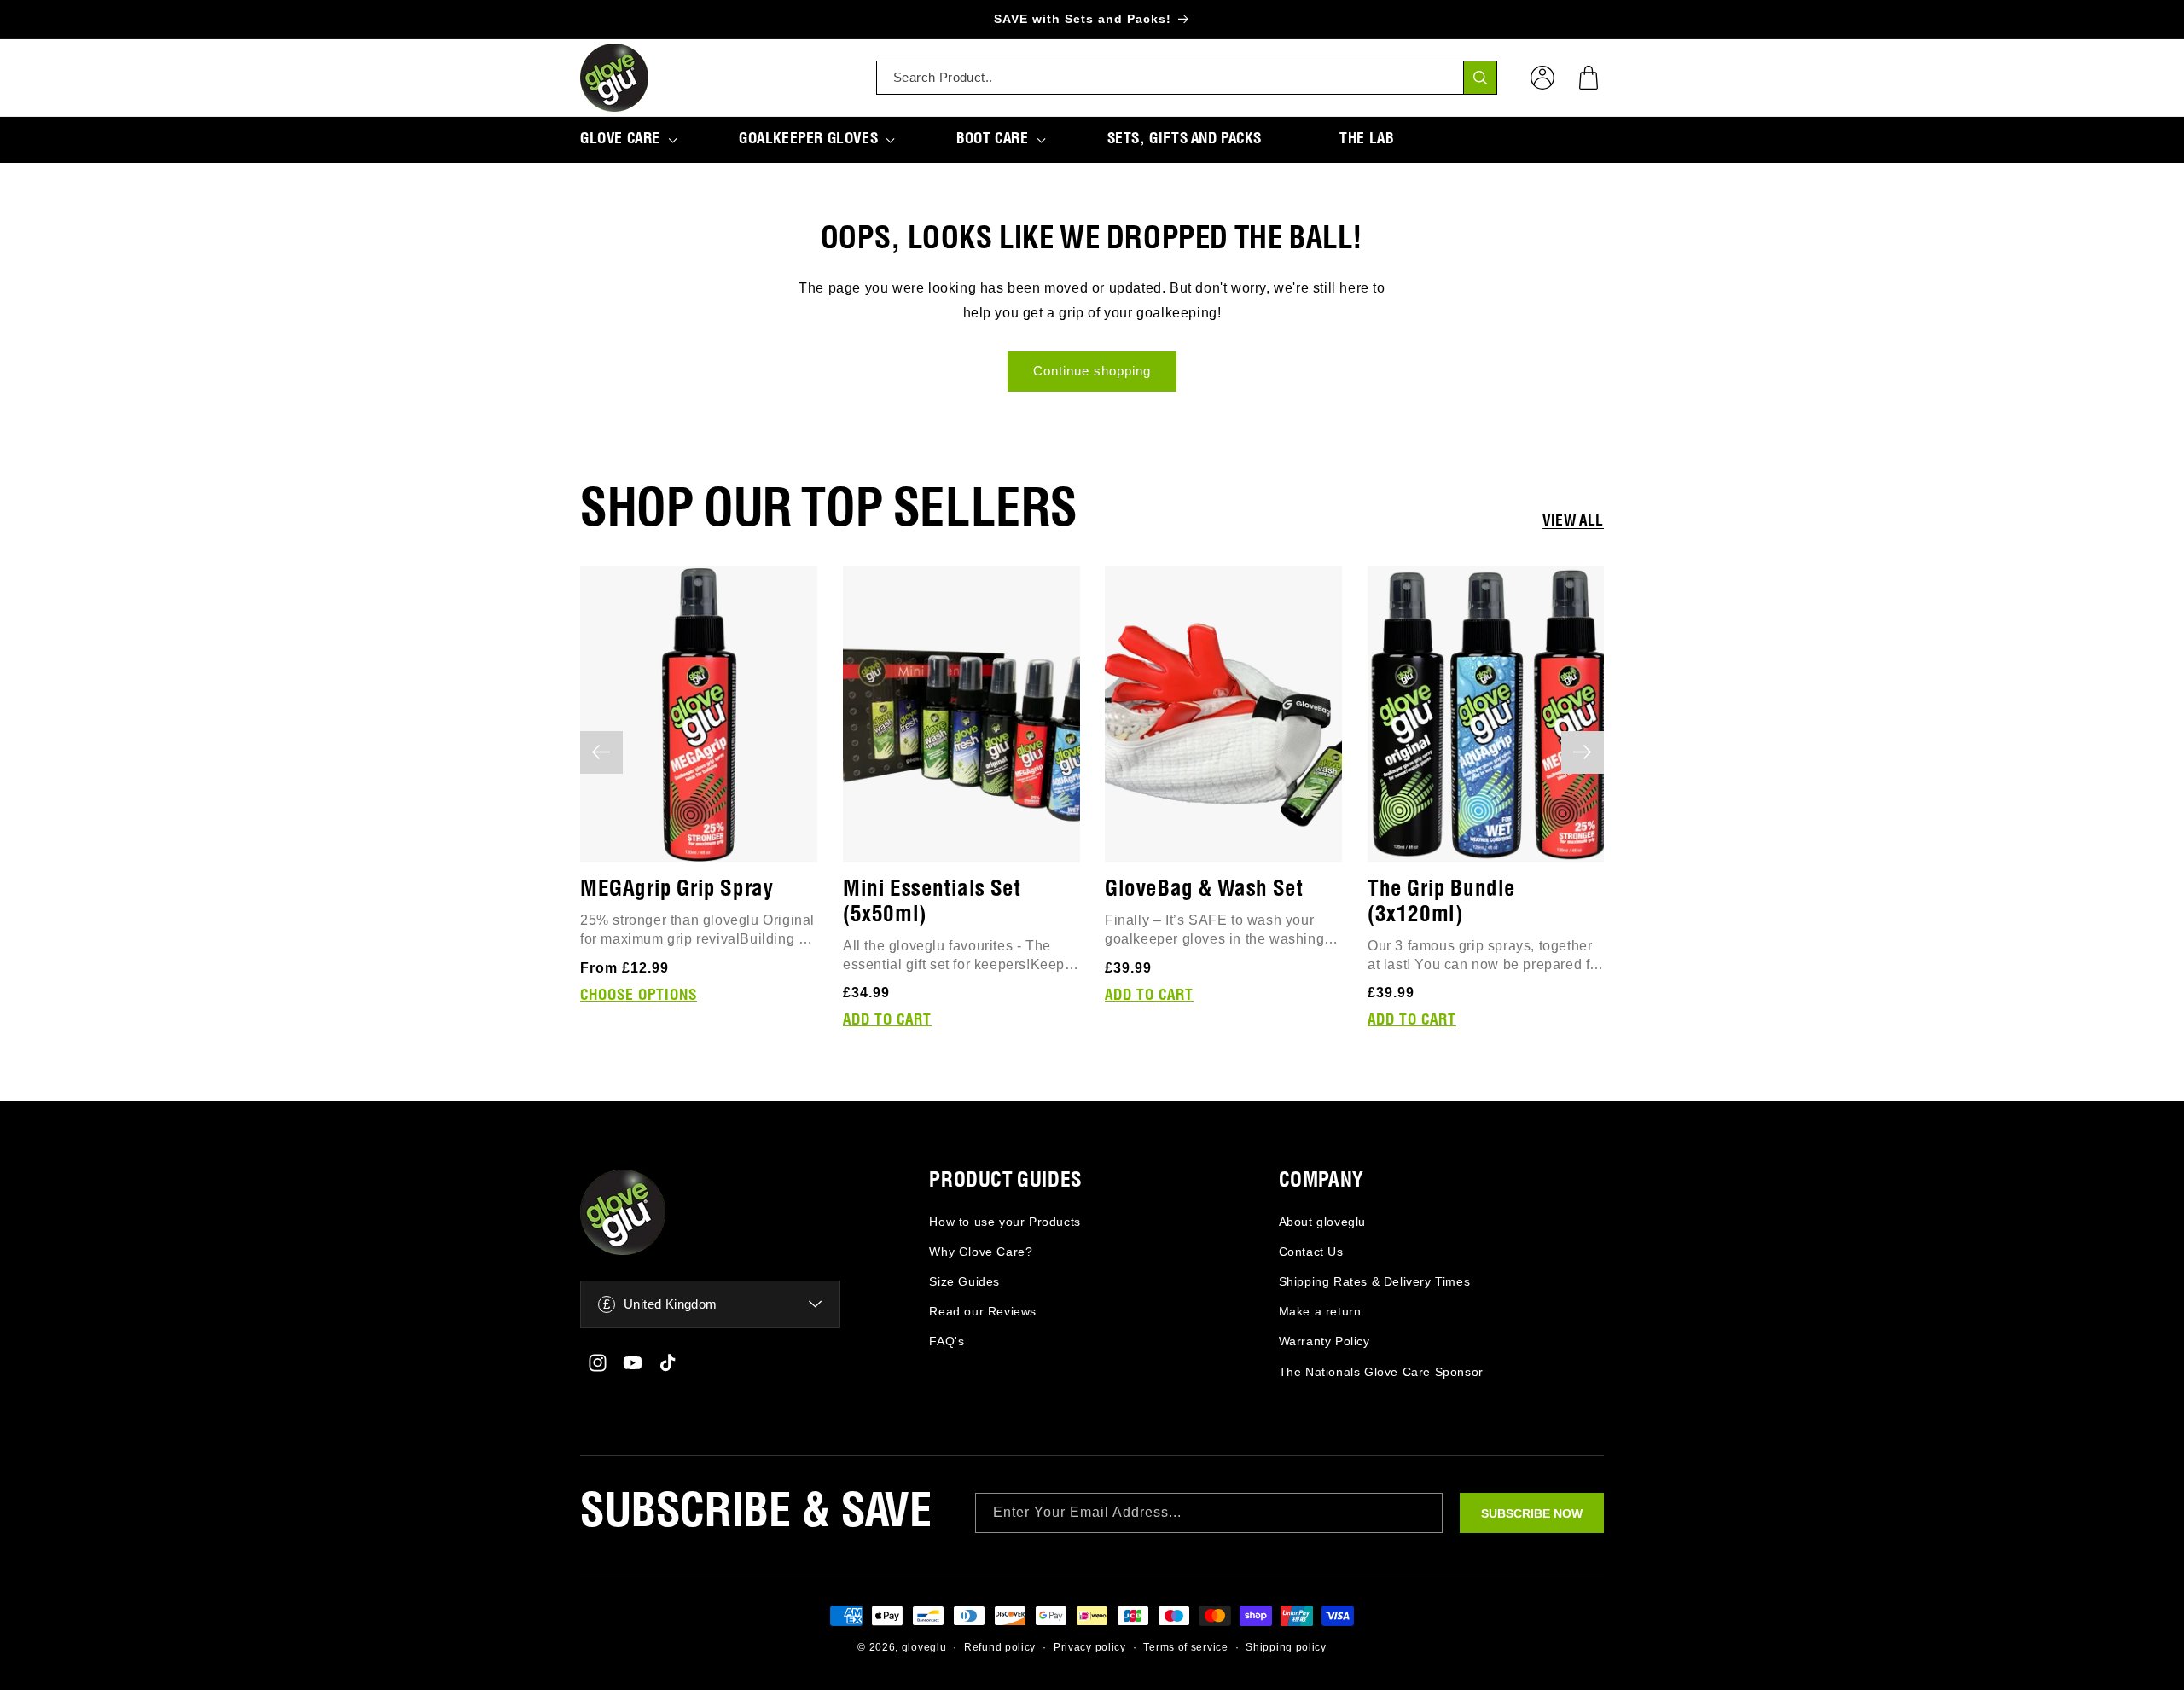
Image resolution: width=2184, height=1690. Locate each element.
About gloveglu (1322, 1222)
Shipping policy (1286, 1647)
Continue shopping (1092, 371)
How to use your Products (1005, 1222)
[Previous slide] (601, 752)
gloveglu (924, 1647)
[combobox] (1187, 78)
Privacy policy (1090, 1647)
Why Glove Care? (981, 1252)
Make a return (1320, 1311)
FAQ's (947, 1341)
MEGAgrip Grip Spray (677, 889)
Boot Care (992, 139)
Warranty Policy (1324, 1341)
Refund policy (1000, 1647)
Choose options (639, 995)
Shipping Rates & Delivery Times (1375, 1281)
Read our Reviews (983, 1311)
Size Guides (964, 1281)
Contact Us (1311, 1252)
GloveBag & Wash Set (1204, 889)
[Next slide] (1583, 752)
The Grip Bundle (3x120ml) (1442, 901)
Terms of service (1185, 1647)
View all (1573, 521)
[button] (1589, 78)
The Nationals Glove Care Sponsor (1381, 1372)
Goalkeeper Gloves (808, 139)
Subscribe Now (1532, 1513)
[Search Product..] (1480, 78)
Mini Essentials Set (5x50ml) (932, 901)
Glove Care (620, 139)
